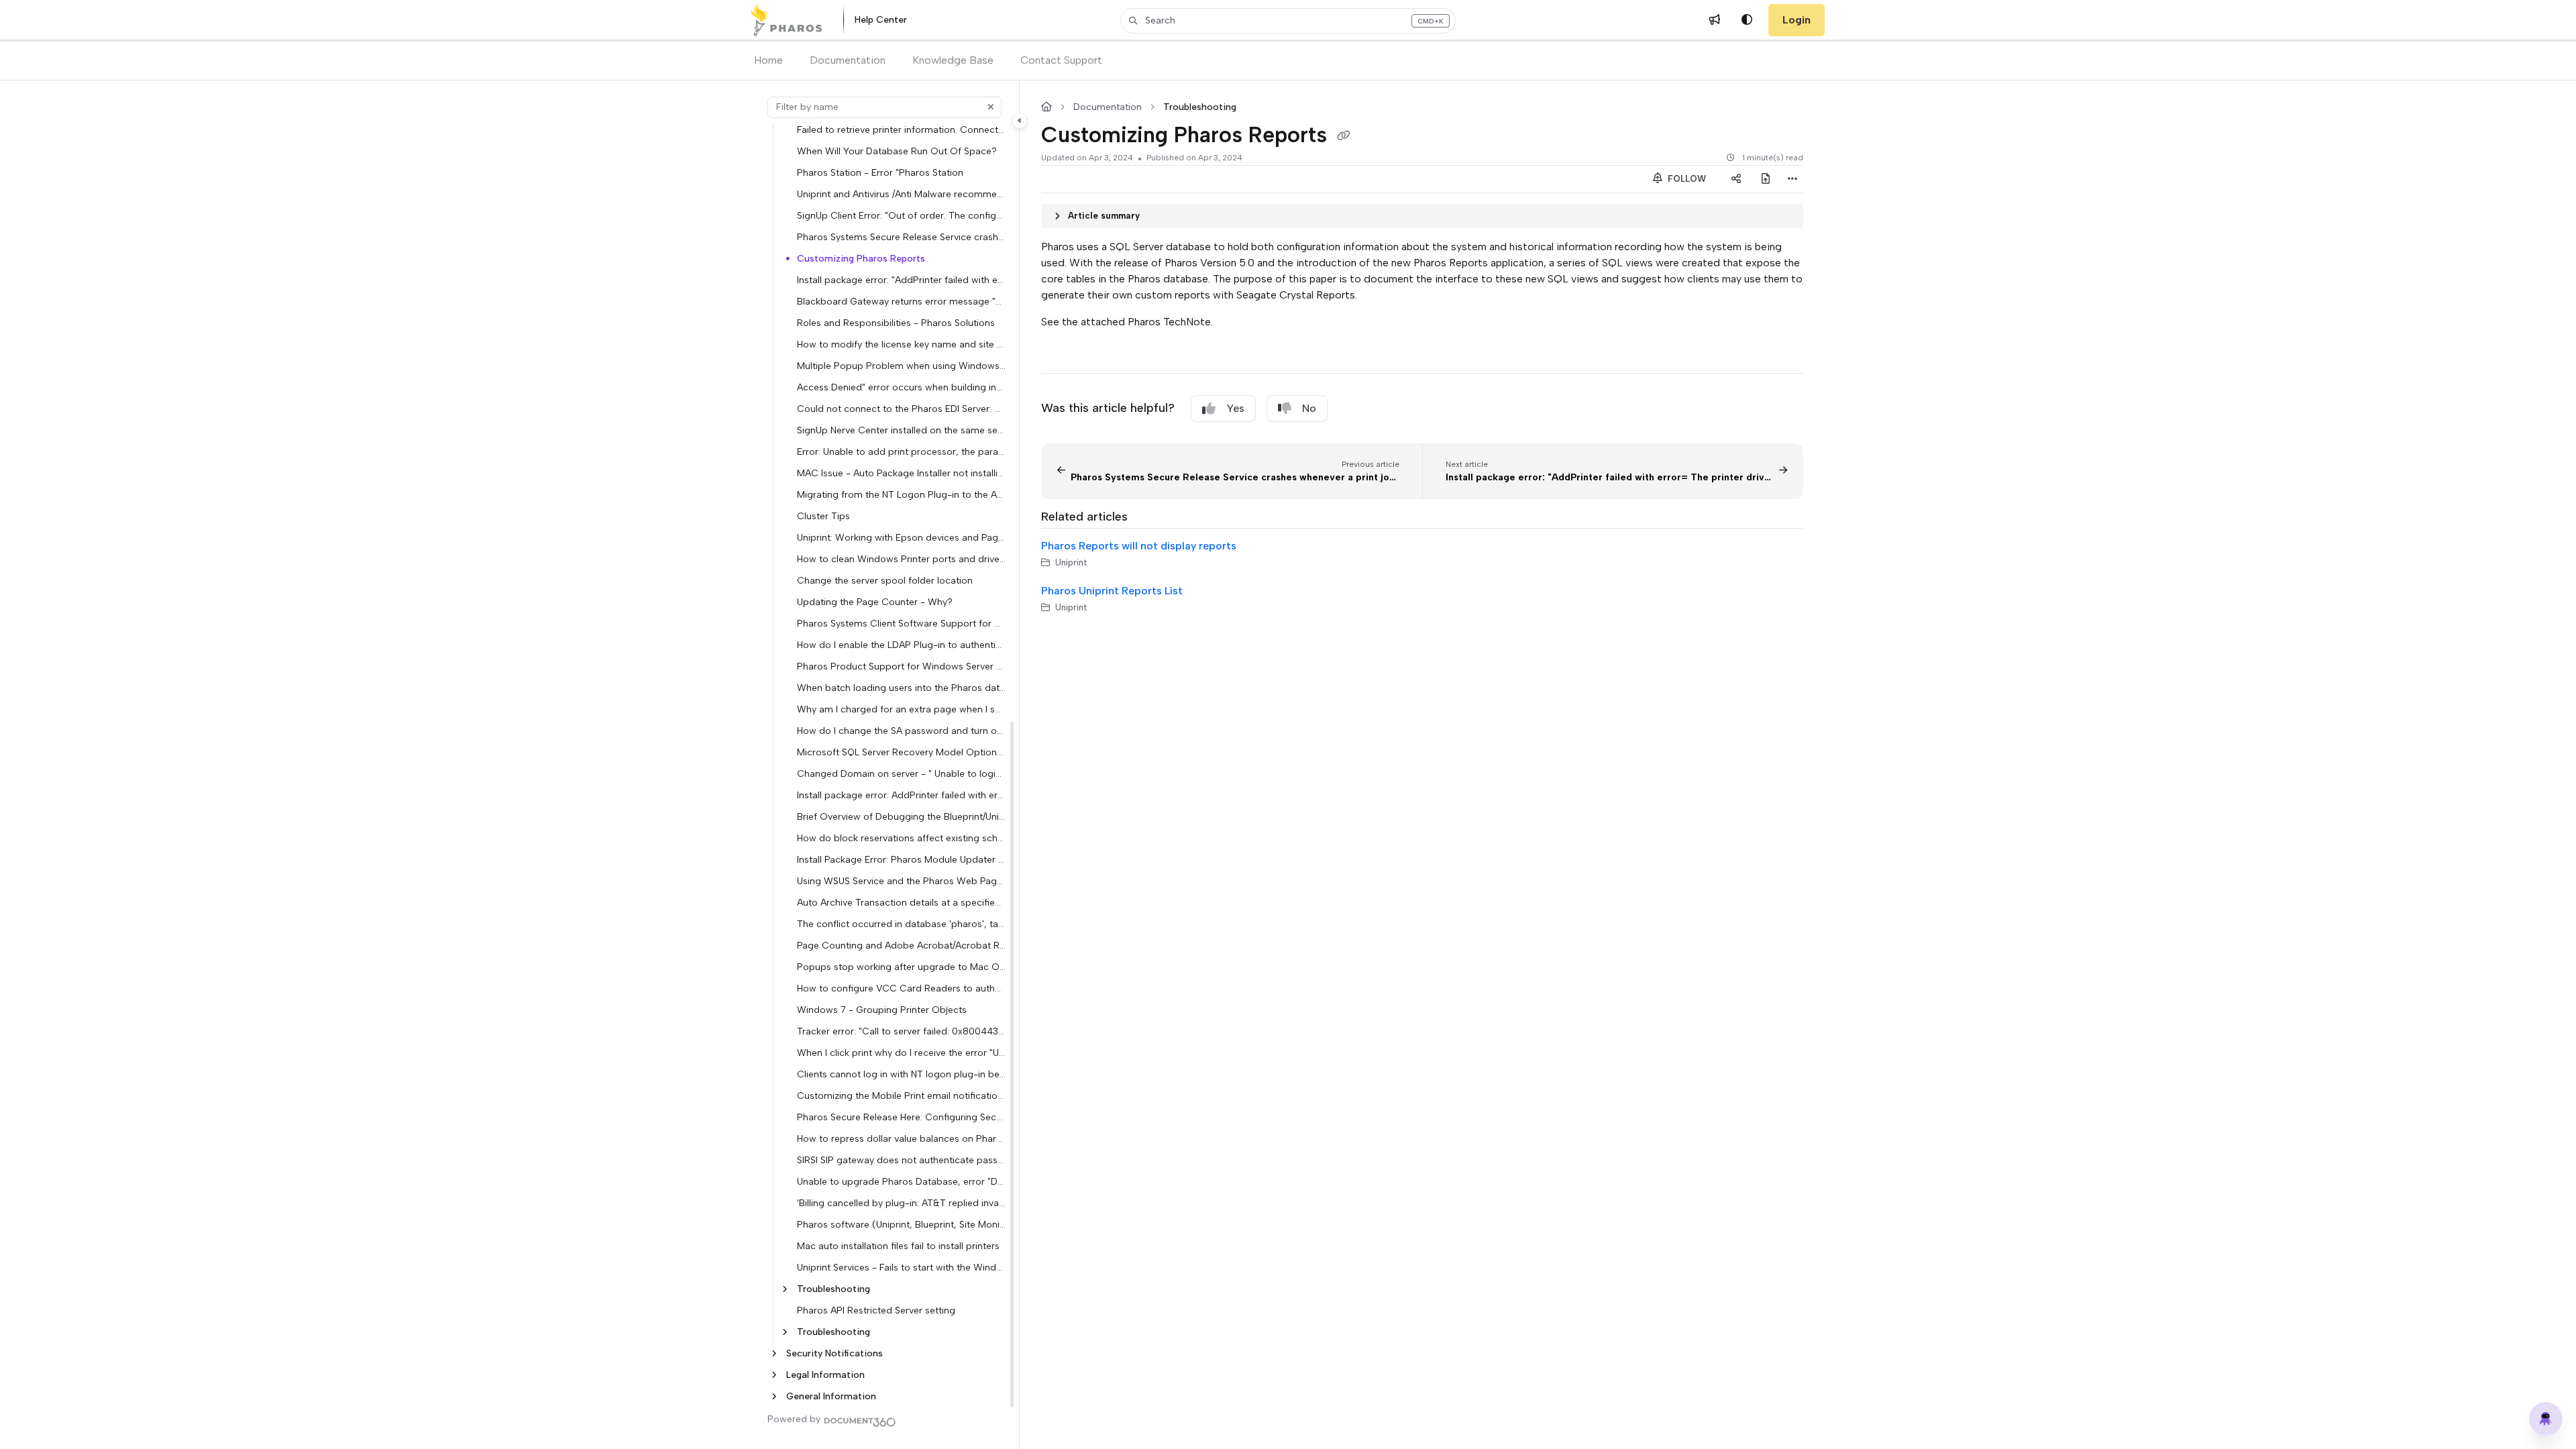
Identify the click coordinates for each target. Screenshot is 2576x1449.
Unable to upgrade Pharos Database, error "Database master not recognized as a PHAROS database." (901, 1181)
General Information (831, 1396)
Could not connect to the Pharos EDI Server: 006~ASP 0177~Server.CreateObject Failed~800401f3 (901, 409)
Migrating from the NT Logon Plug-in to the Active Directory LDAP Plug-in (901, 494)
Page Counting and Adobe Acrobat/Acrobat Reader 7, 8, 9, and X (901, 945)
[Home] (787, 20)
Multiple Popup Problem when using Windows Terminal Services (901, 366)
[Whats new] (1715, 20)
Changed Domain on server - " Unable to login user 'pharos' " (901, 773)
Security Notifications (835, 1353)
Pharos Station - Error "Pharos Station (880, 172)
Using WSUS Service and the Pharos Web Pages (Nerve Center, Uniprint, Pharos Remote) (901, 881)
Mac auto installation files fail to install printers (898, 1246)
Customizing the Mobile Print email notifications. (901, 1095)
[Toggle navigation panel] (1020, 121)
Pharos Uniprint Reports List (1112, 591)
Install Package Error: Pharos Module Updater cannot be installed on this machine (901, 859)
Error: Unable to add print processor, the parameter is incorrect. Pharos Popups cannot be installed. (901, 451)
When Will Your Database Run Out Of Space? (897, 151)
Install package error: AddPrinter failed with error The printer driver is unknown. (901, 795)
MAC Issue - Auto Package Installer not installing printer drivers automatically (901, 473)
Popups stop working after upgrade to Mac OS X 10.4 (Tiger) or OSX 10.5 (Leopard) (901, 967)
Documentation (848, 60)
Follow (1685, 179)
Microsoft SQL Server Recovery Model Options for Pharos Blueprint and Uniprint (901, 752)
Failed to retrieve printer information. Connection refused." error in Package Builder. (901, 129)
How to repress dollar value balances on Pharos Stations (901, 1138)
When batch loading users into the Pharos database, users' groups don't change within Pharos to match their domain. (901, 688)
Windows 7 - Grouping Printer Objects (882, 1010)
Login (1796, 20)
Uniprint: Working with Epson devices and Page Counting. (901, 537)
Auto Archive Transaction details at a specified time (901, 902)
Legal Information (825, 1375)
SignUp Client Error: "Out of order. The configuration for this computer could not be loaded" (901, 215)
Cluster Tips (823, 516)
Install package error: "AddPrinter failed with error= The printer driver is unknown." (901, 280)
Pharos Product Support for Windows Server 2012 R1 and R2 (901, 666)
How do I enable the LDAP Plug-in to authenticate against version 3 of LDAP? (901, 645)
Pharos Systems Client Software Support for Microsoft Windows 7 (901, 623)
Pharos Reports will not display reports (1139, 546)
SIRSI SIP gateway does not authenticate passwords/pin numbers (901, 1160)
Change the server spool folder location (885, 580)
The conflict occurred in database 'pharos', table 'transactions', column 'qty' (901, 924)
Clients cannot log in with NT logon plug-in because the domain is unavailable (901, 1074)
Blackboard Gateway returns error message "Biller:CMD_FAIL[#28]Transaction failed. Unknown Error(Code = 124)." (901, 301)
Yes (1235, 408)
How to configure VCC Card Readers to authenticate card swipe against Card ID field (901, 988)
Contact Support (1061, 60)
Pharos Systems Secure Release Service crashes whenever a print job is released (901, 237)
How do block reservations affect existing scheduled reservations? (901, 838)
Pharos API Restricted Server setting (876, 1310)
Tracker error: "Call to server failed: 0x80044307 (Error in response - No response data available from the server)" (901, 1031)
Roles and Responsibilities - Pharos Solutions (896, 323)
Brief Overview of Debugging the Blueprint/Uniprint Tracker (901, 816)
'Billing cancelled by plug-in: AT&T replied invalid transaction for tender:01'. (901, 1203)
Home (768, 60)
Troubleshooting (834, 1289)
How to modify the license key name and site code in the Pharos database (901, 344)
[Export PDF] (1766, 179)
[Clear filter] (991, 107)
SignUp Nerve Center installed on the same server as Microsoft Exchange (901, 430)
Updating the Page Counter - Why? (875, 602)
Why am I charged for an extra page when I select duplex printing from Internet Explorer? (901, 709)
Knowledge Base (953, 60)
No (1309, 408)
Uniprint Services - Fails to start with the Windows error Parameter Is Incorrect (901, 1267)
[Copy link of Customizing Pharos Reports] (1344, 136)
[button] (1288, 21)
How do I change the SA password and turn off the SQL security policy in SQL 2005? (901, 731)
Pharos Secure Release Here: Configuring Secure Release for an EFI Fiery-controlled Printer (901, 1117)
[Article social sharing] (1736, 179)
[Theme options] (1747, 20)
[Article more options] (1792, 179)
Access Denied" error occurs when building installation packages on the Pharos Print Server (901, 387)
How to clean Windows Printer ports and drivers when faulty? (901, 559)
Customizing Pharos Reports (861, 258)
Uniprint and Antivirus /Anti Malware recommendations (901, 194)
